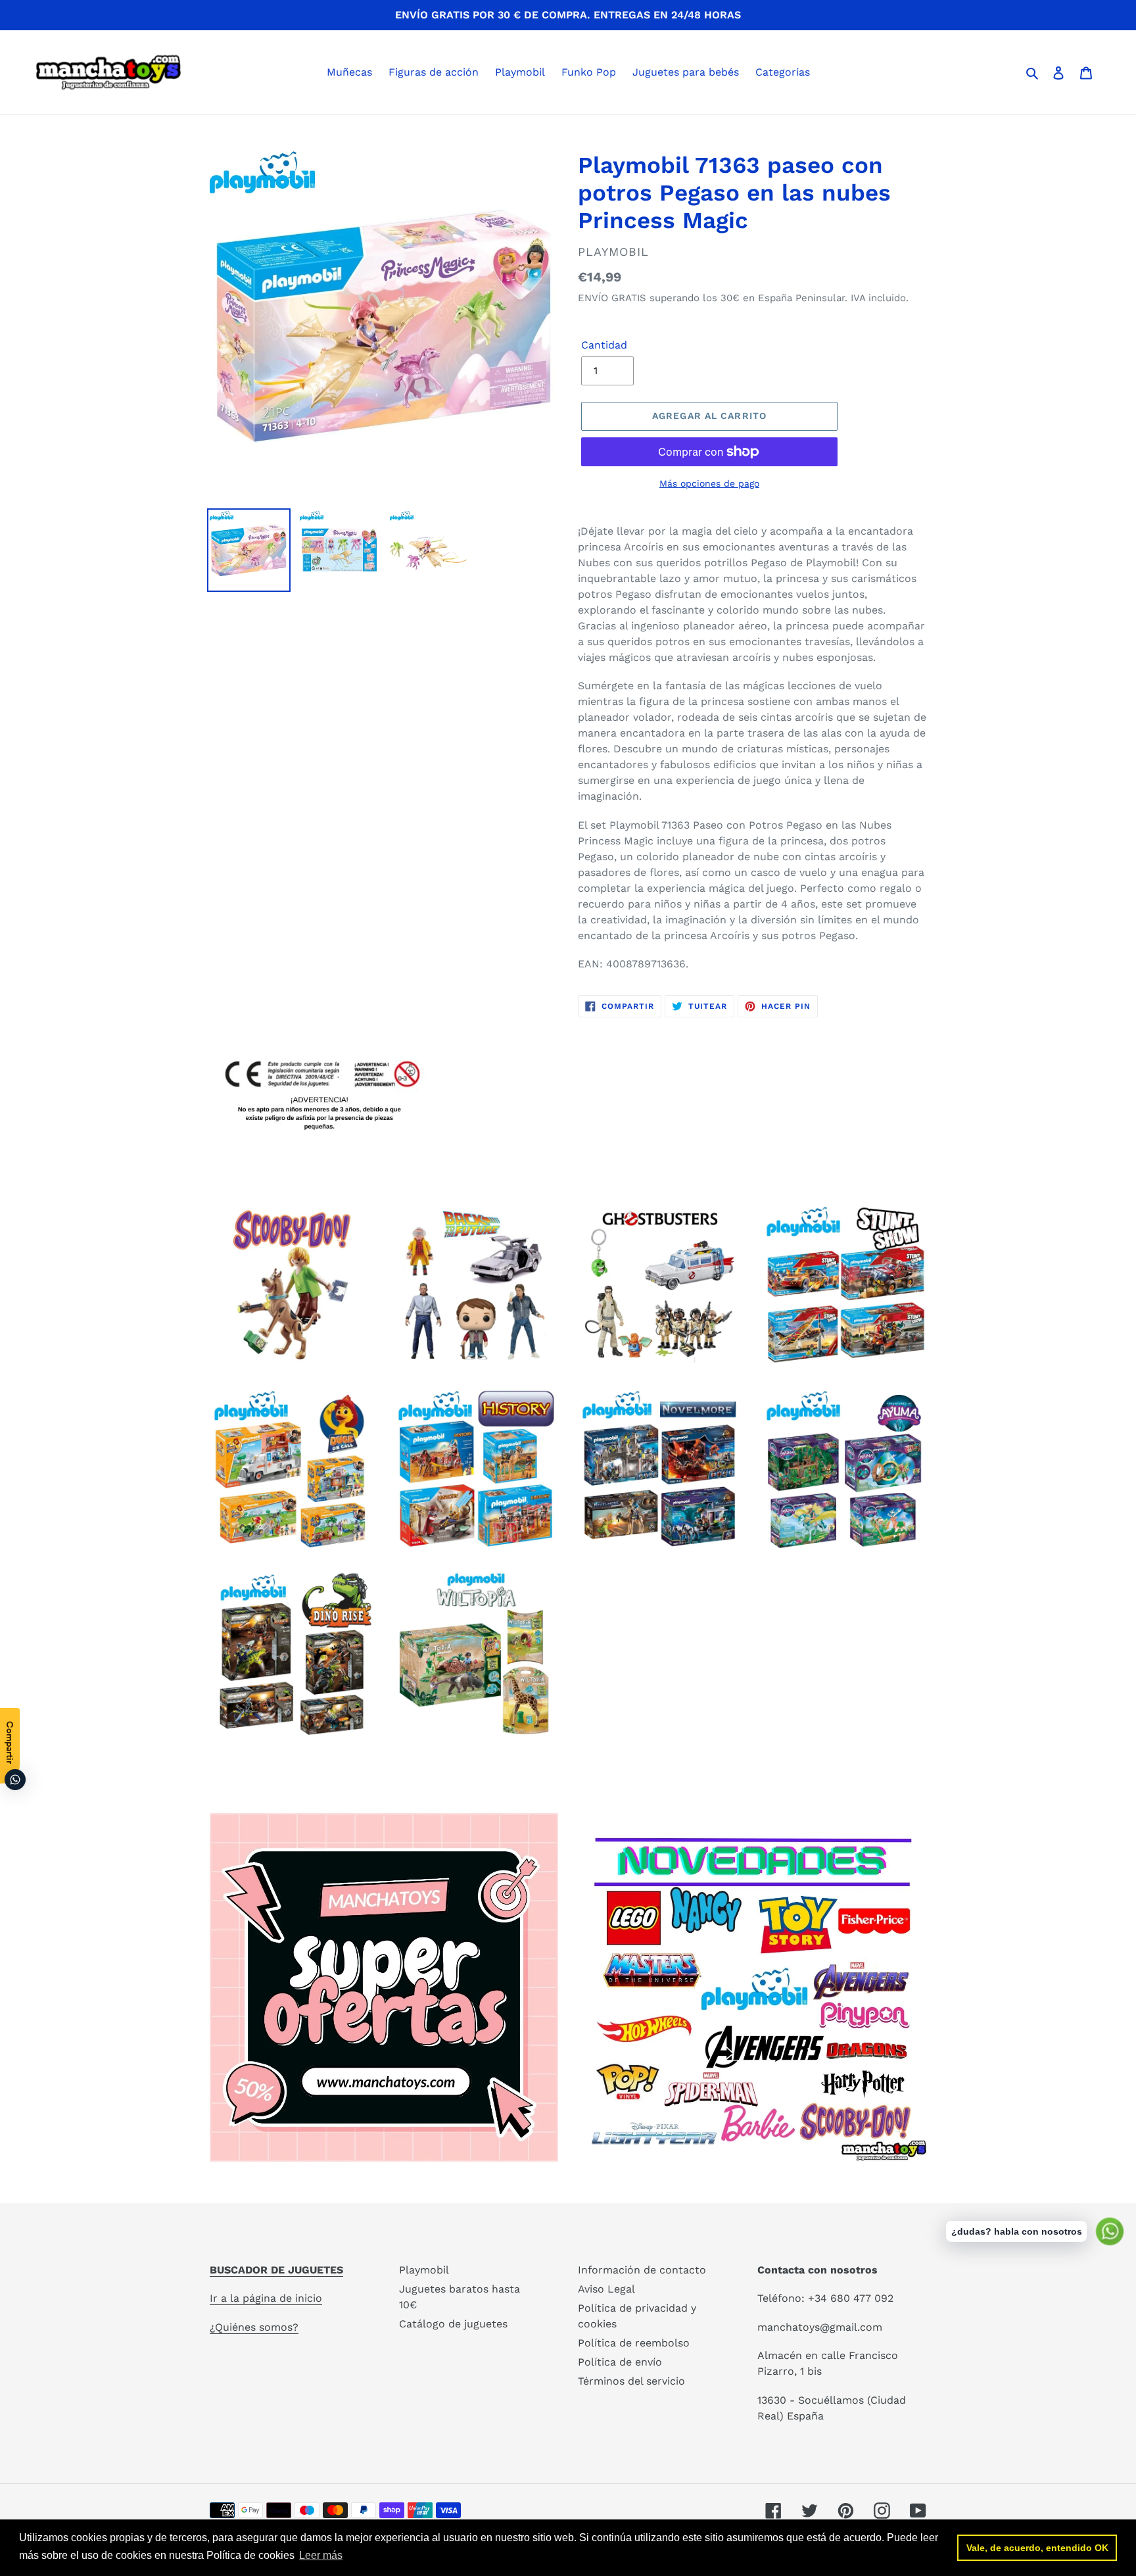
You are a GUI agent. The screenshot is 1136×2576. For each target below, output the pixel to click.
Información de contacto (642, 2270)
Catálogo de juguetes (453, 2324)
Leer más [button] (321, 2555)
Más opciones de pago (709, 483)
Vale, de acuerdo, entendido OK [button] (1037, 2548)
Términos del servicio (631, 2381)
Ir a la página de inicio (266, 2298)
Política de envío (620, 2362)
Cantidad (604, 345)
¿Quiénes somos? (254, 2327)
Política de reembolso (634, 2343)
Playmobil (424, 2270)
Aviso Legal (606, 2289)
